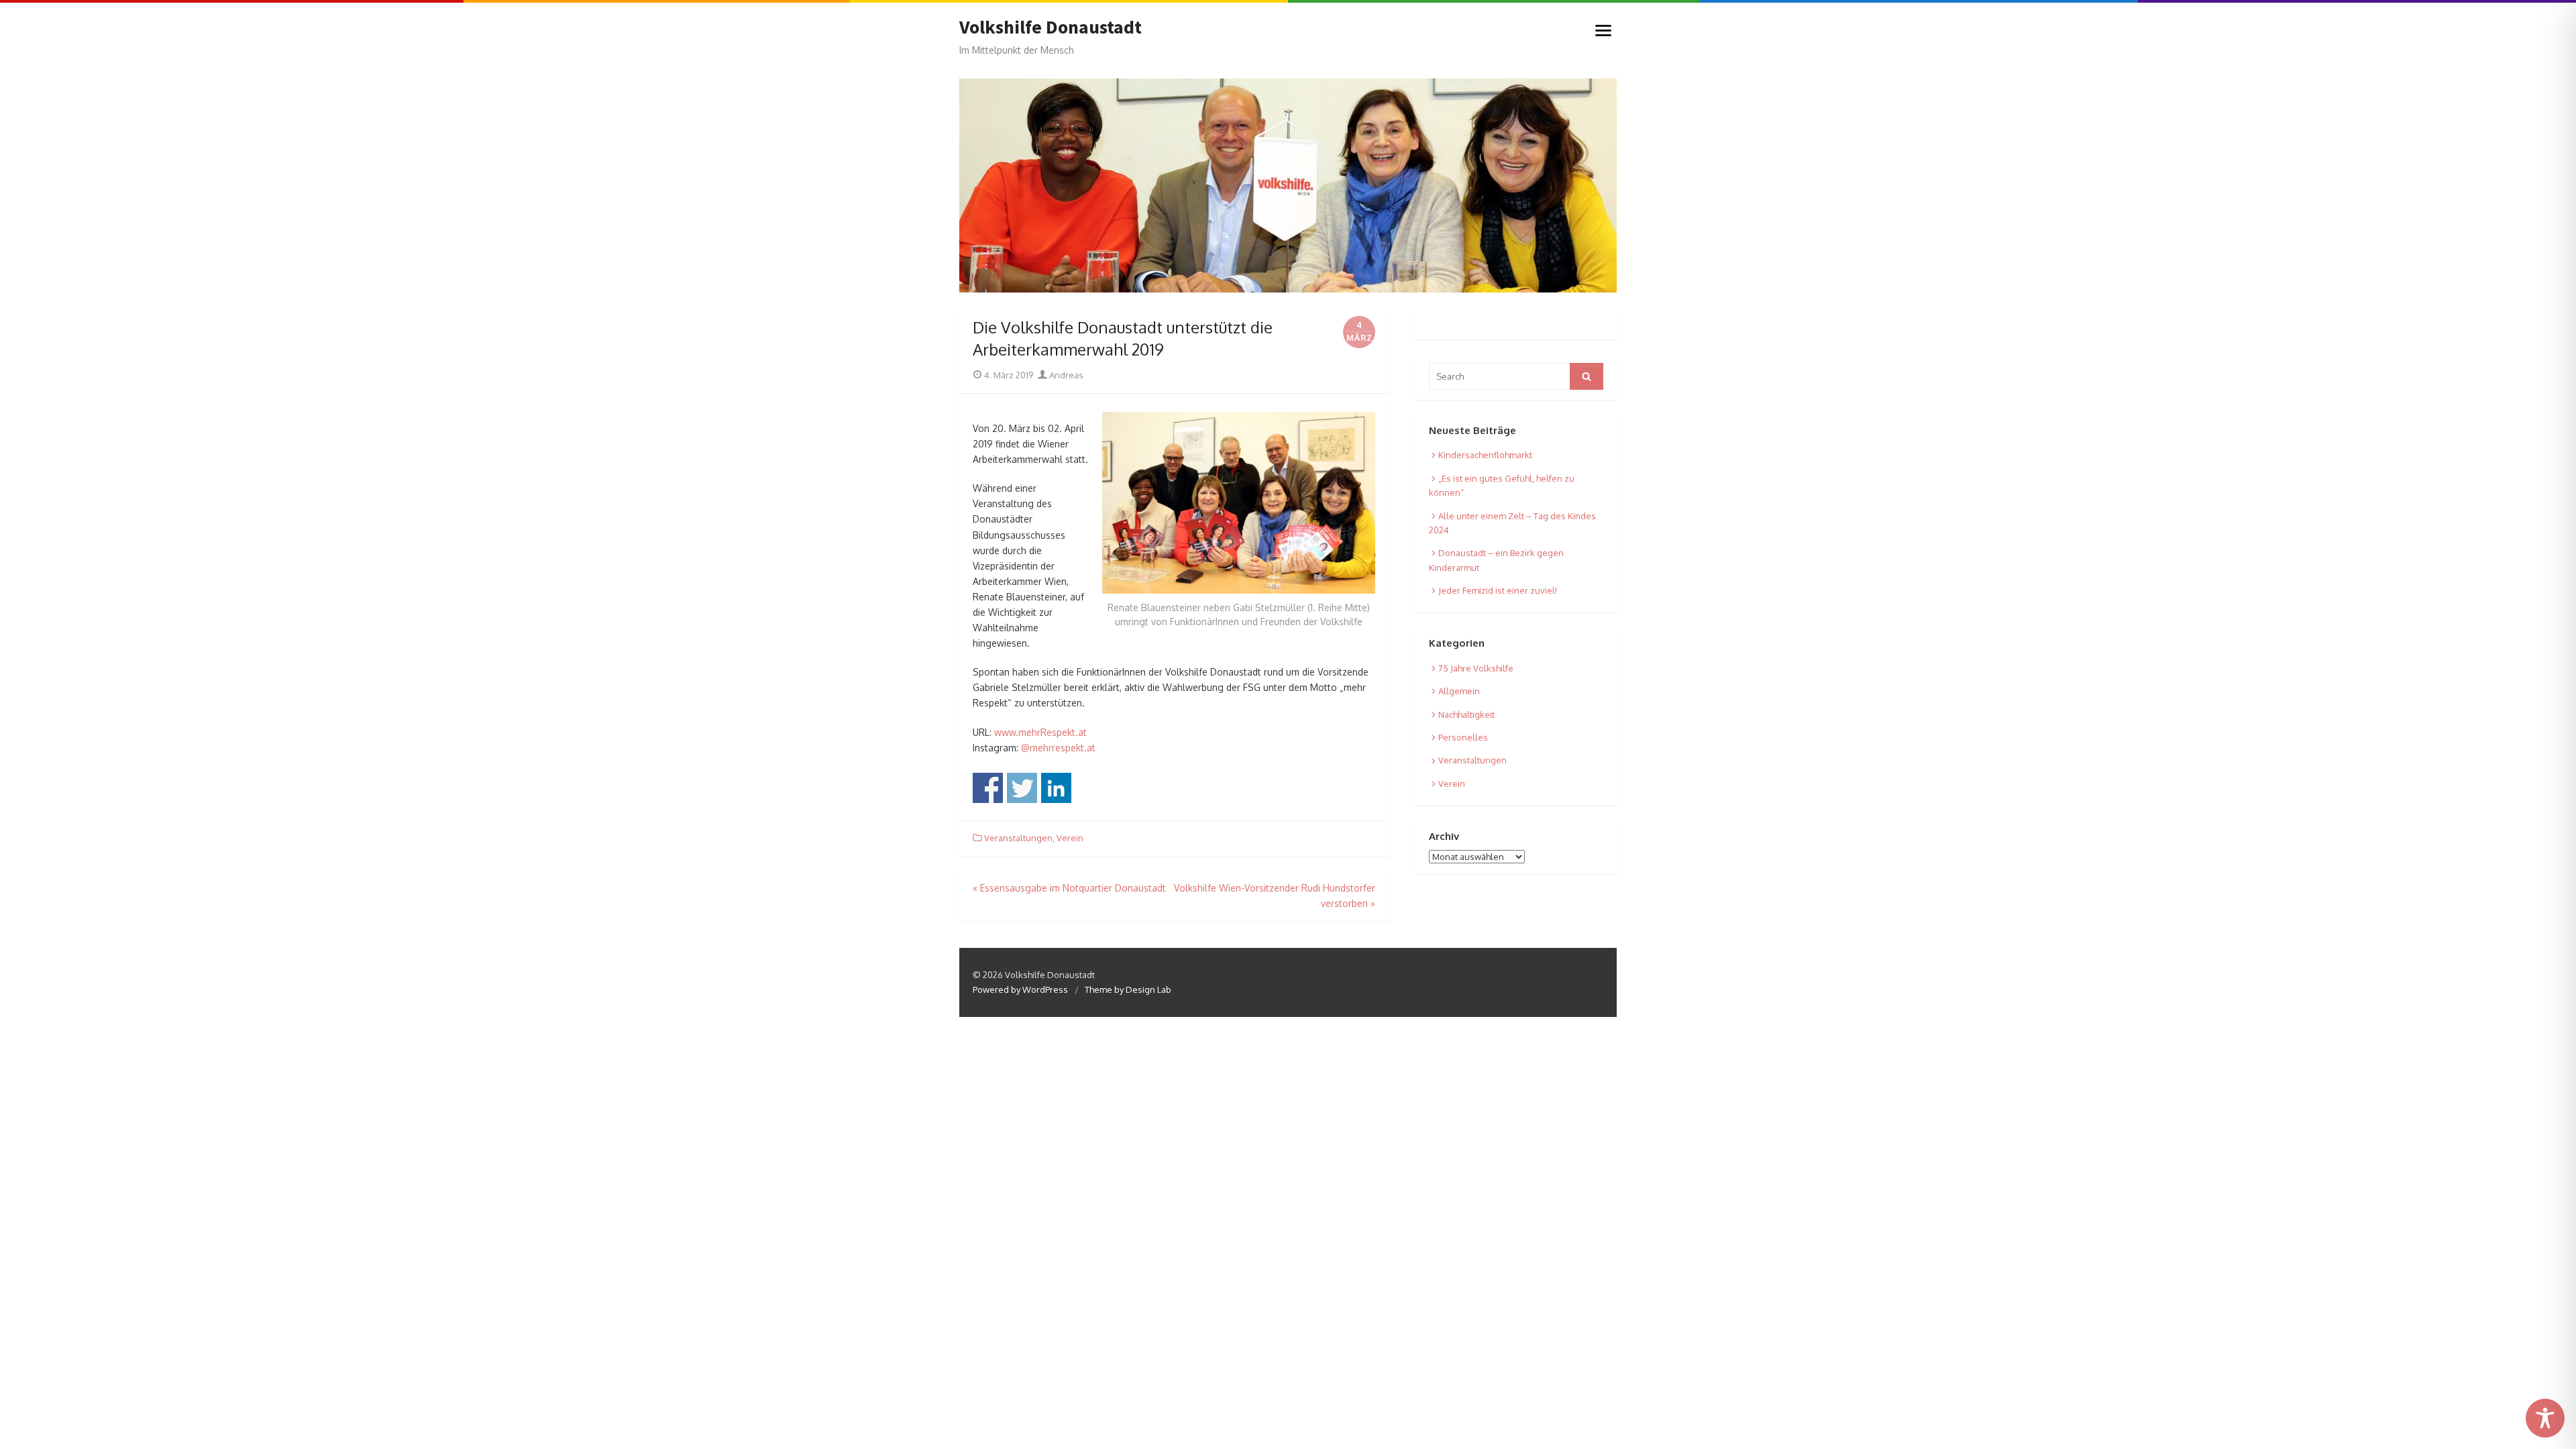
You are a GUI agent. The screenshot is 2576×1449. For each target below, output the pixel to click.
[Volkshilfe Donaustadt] (1288, 185)
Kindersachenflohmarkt (1485, 455)
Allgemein (1459, 691)
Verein (1070, 838)
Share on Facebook (988, 788)
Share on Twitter (1022, 788)
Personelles (1463, 737)
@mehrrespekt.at (1058, 748)
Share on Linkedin (1056, 788)
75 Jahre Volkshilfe (1476, 668)
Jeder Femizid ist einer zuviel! (1498, 590)
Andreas (1065, 375)
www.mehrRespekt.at (1040, 732)
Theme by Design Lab (1128, 989)
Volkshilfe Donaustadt (1051, 28)
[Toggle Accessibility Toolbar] (2545, 1418)
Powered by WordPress (1020, 989)
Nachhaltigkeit (1466, 714)
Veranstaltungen (1018, 838)
